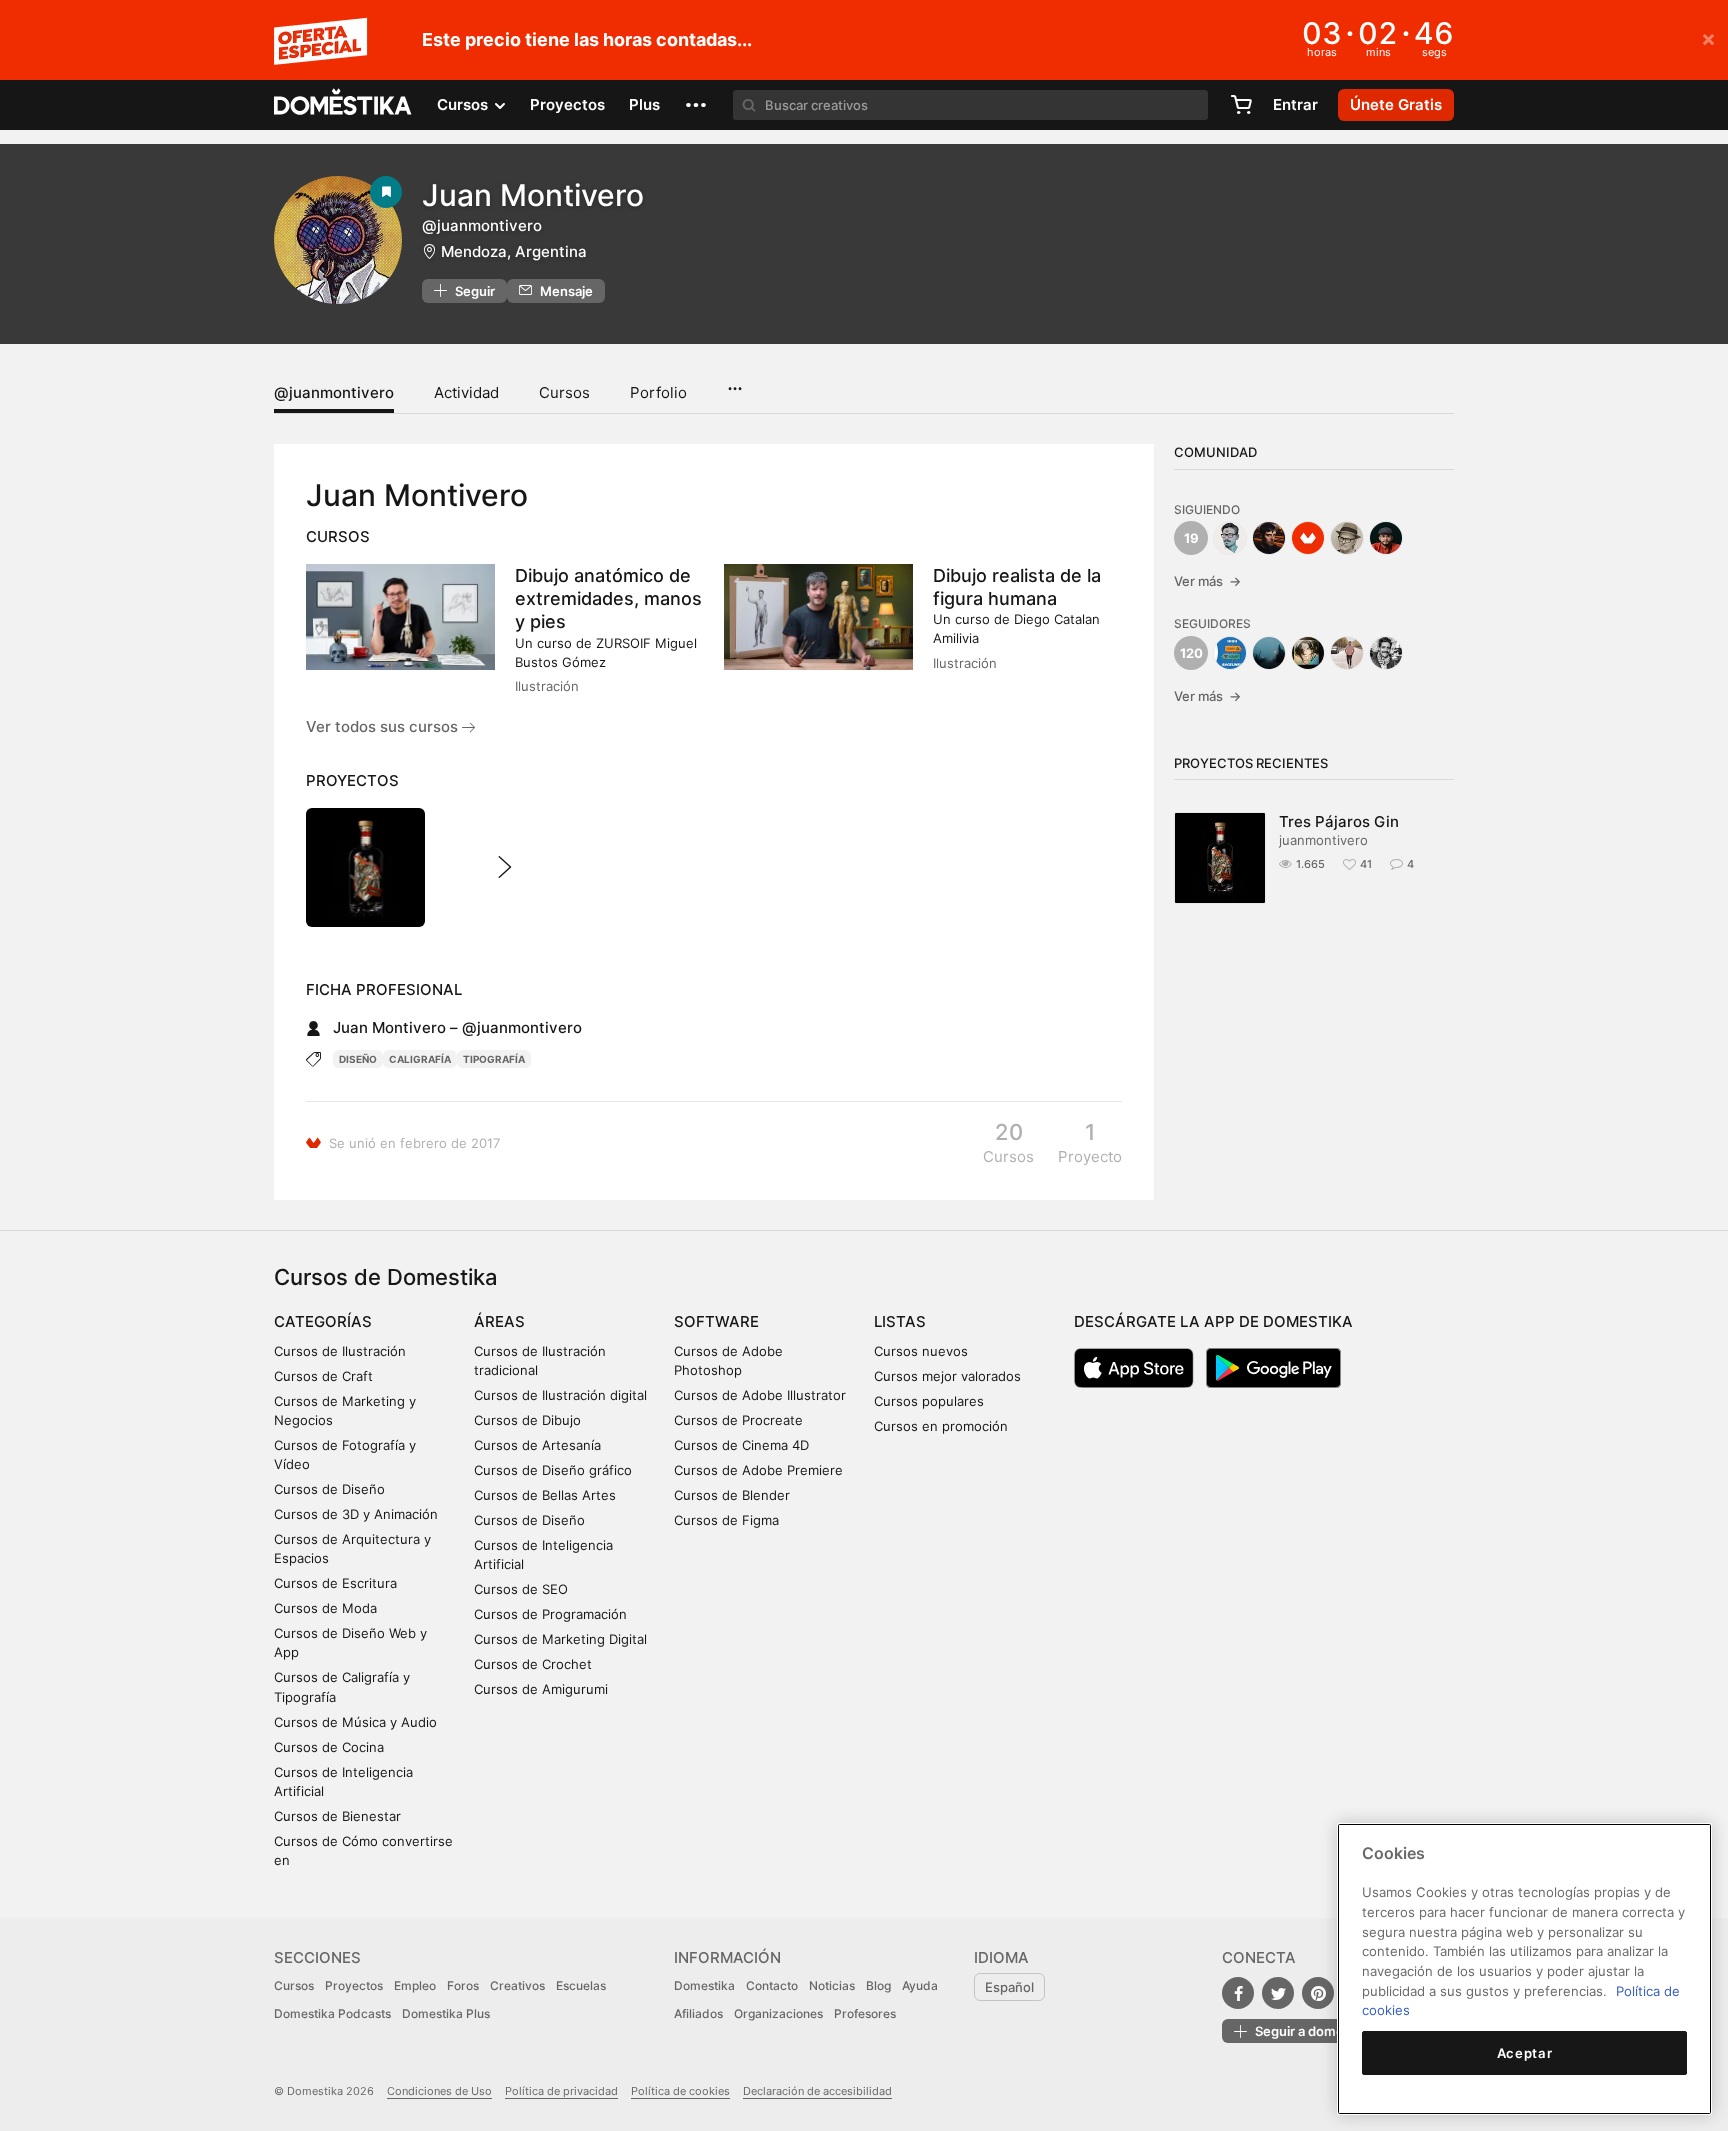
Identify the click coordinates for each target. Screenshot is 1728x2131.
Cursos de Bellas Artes (545, 1495)
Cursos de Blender (732, 1495)
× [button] (1708, 38)
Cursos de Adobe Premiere (758, 1470)
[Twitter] (1278, 1993)
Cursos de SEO (521, 1589)
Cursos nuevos (921, 1351)
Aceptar (1525, 2053)
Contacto (772, 1985)
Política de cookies (680, 2091)
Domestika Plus (446, 2013)
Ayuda (920, 1985)
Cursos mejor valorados (947, 1376)
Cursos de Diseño (329, 1489)
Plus (644, 104)
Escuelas (581, 1985)
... (734, 382)
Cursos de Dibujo (527, 1420)
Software (716, 1321)
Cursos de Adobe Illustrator (760, 1395)
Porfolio (658, 392)
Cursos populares (929, 1401)
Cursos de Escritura (335, 1583)
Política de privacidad (561, 2091)
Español (1009, 1987)
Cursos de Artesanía (537, 1445)
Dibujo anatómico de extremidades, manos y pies (608, 598)
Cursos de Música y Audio (355, 1722)
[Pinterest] (1318, 1993)
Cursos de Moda (325, 1608)
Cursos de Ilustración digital (560, 1395)
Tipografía (494, 1059)
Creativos (517, 1985)
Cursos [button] (464, 104)
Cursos (564, 392)
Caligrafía (420, 1059)
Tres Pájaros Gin (1339, 821)
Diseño (358, 1059)
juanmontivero (1323, 840)
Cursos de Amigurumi (541, 1689)
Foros (463, 1985)
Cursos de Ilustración (340, 1351)
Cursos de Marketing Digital (560, 1639)
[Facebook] (1238, 1993)
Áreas (499, 1321)
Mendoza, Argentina (514, 251)
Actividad (466, 392)
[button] (696, 105)
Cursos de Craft (323, 1376)
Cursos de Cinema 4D (741, 1445)
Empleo (415, 1985)
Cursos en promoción (941, 1426)
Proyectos (567, 104)
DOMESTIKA (343, 105)
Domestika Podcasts (332, 2013)
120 (1191, 653)
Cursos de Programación (550, 1614)
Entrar (1295, 104)
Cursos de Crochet (533, 1664)
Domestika (704, 1985)
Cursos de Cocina (329, 1747)
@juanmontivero (334, 392)
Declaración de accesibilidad (817, 2091)
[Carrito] (1241, 105)
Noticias (832, 1985)
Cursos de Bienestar (337, 1816)
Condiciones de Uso (439, 2091)
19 (1191, 538)
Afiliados (698, 2013)
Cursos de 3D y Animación (356, 1514)
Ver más (1207, 581)
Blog (878, 1985)
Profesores (865, 2013)
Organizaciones (778, 2013)
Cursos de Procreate (738, 1420)
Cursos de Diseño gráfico (553, 1470)
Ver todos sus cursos (384, 726)
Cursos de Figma (726, 1520)
